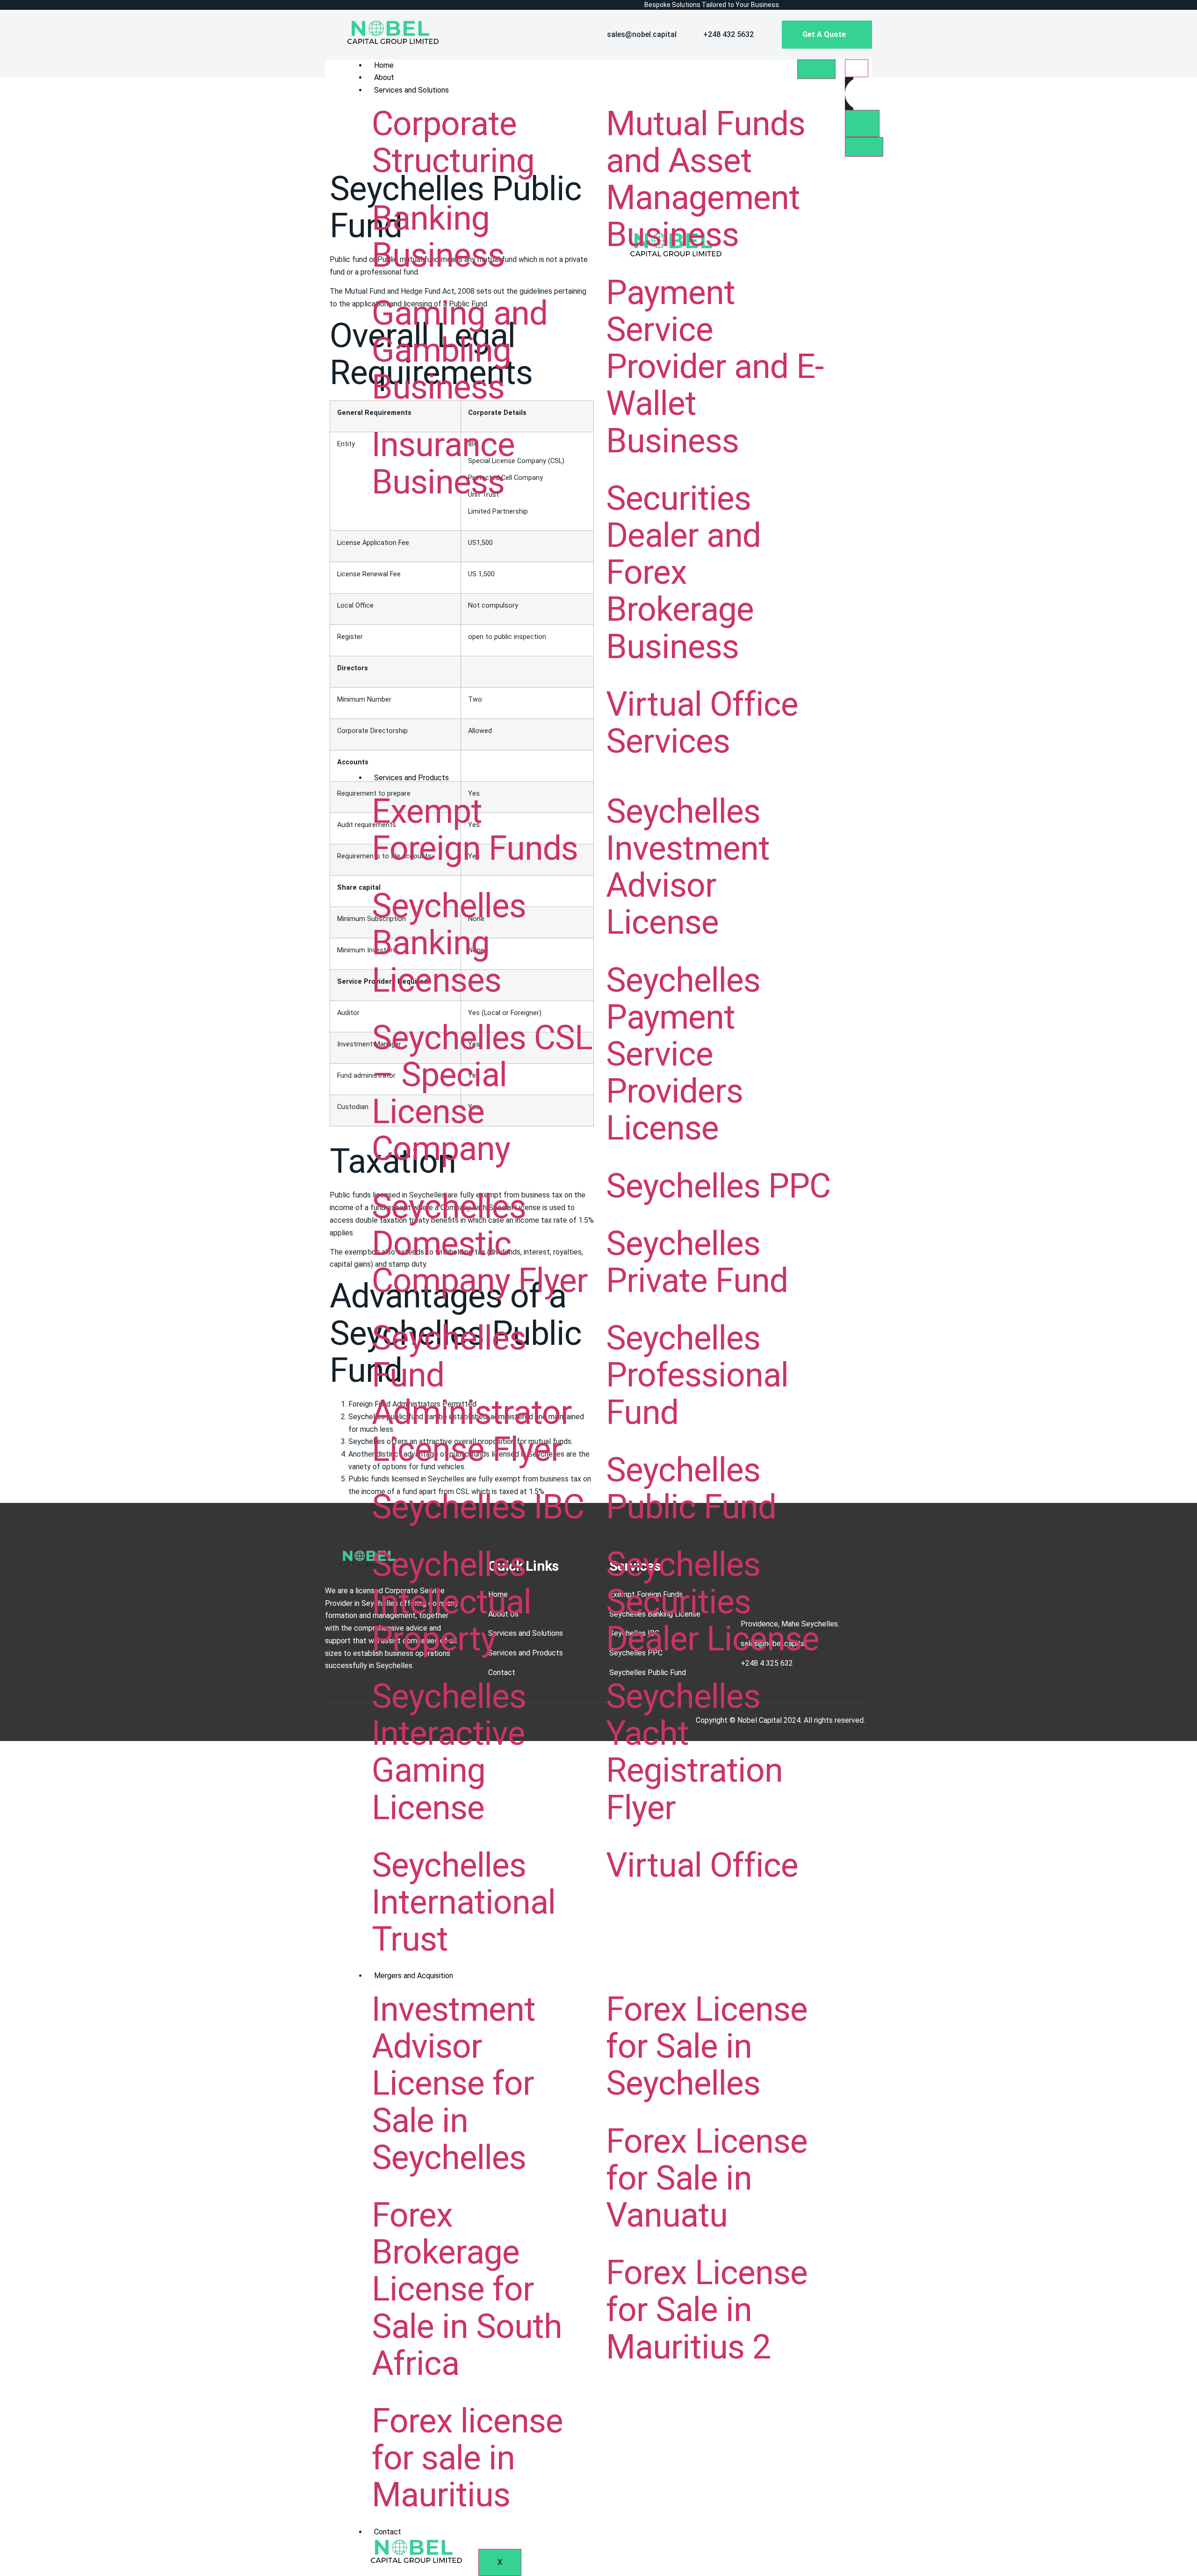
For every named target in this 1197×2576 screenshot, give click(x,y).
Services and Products (411, 778)
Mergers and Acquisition (414, 1976)
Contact (388, 2532)
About (384, 77)
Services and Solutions (411, 90)
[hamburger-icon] (816, 69)
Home (384, 65)
